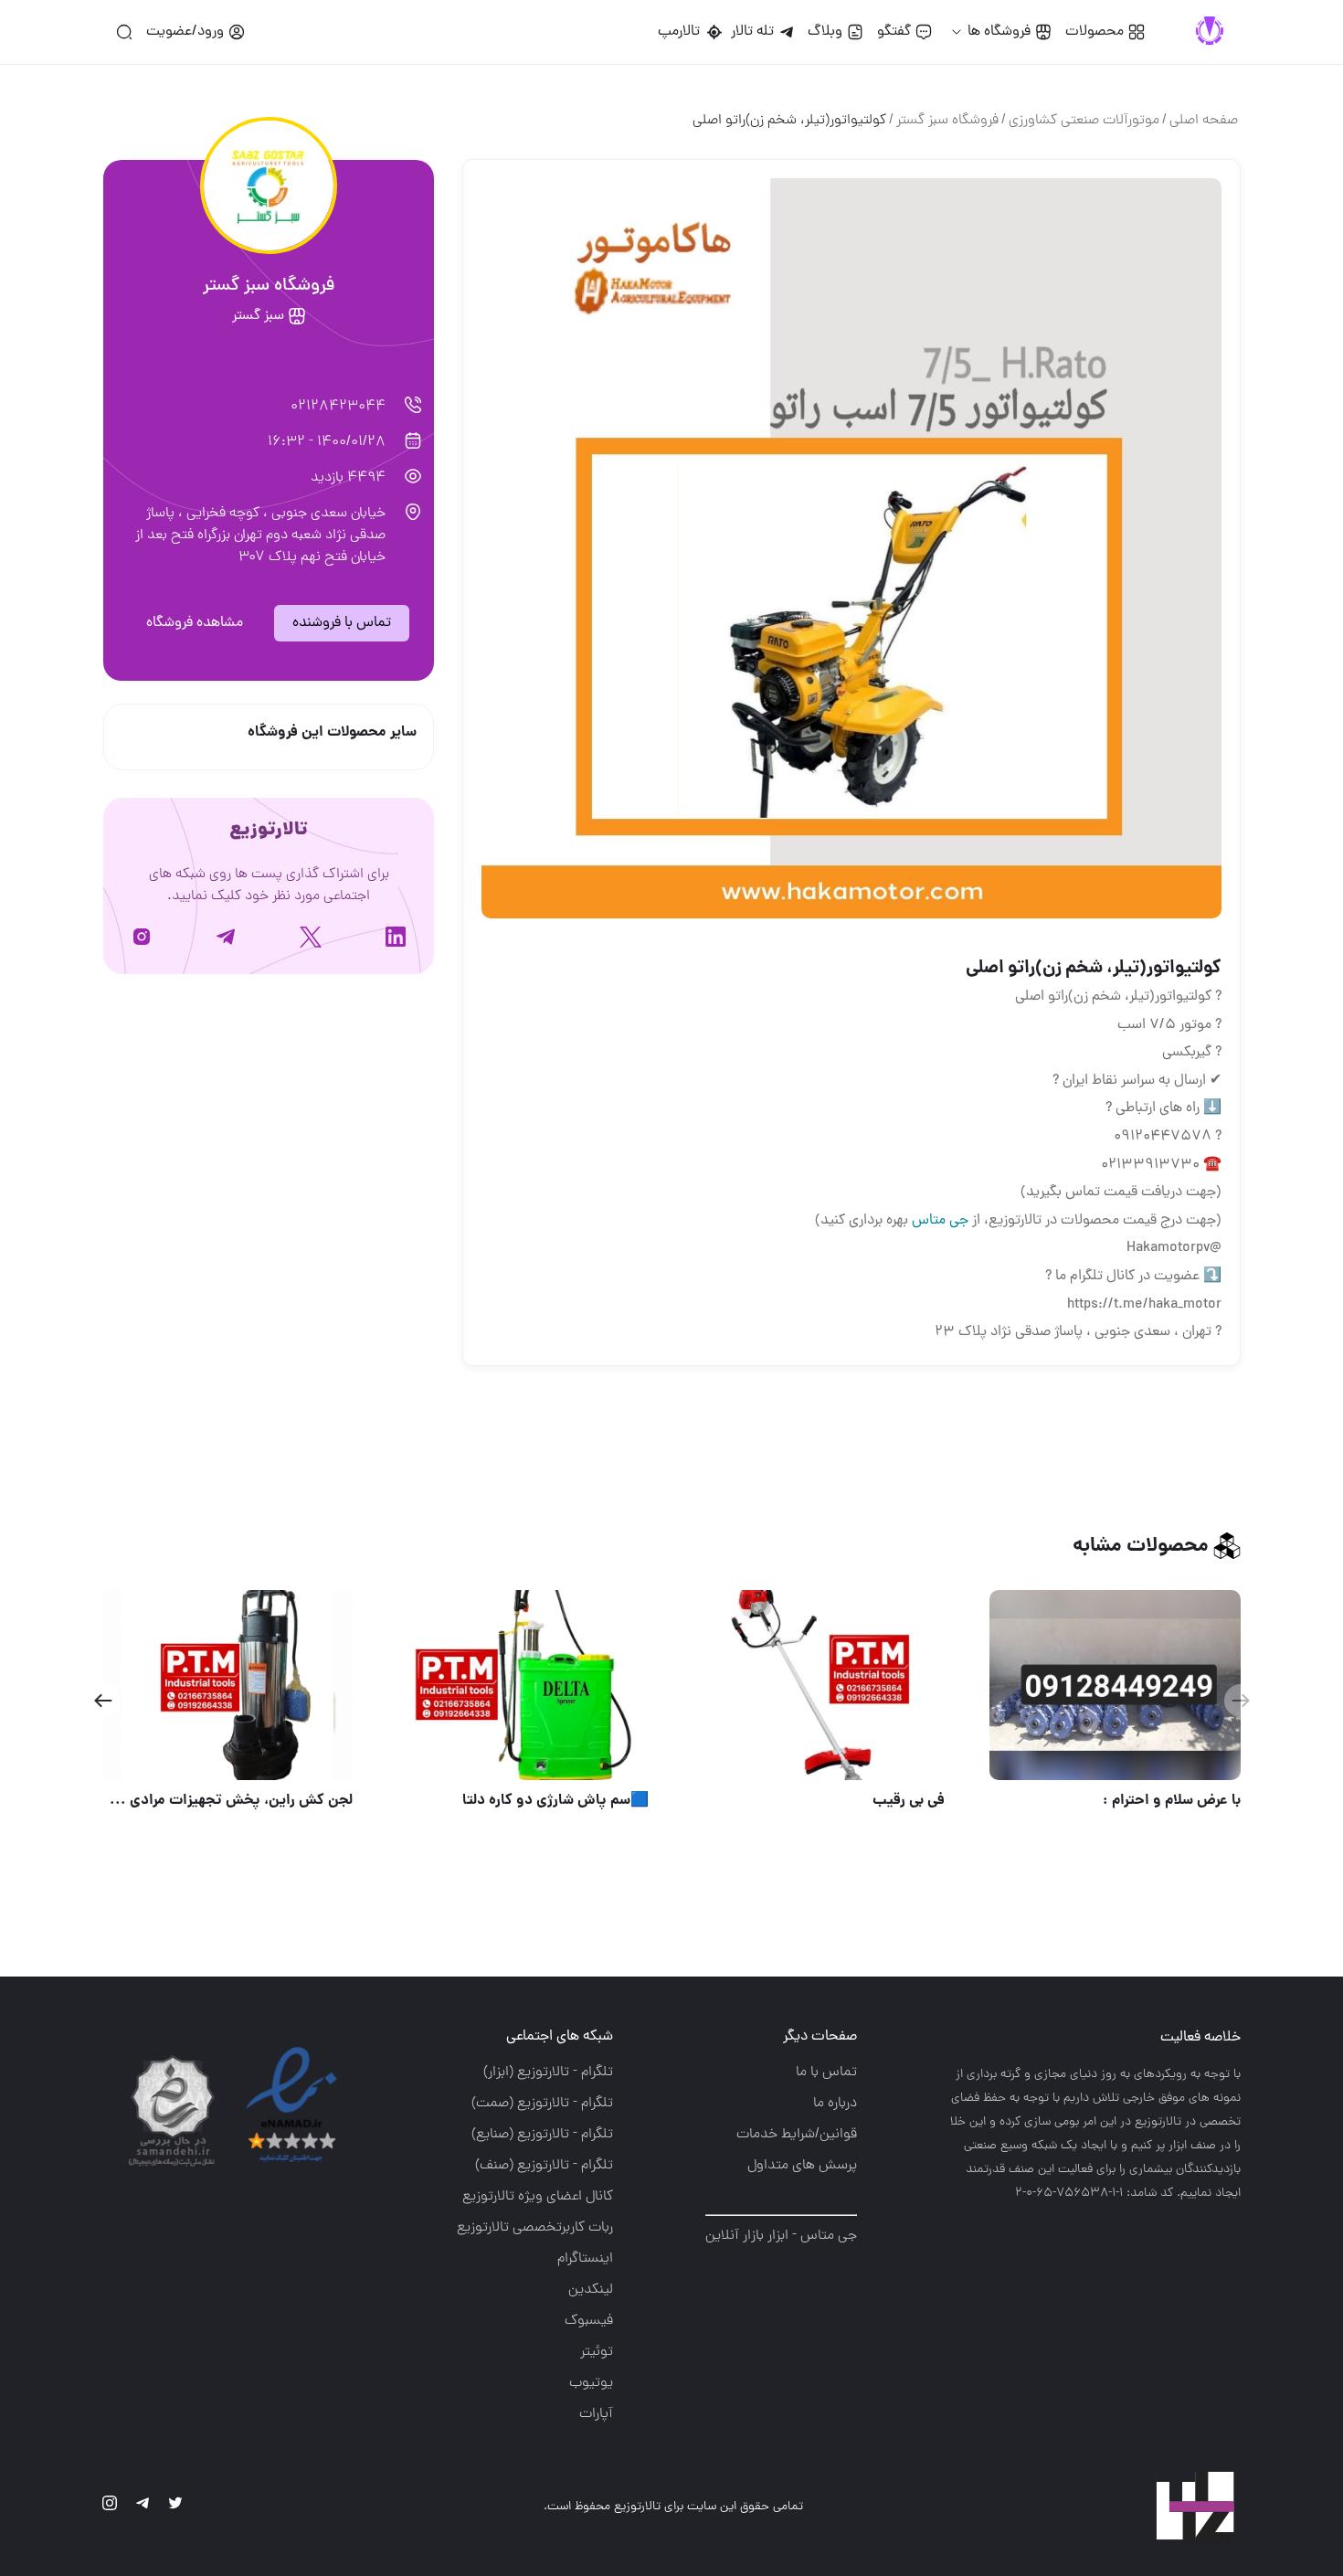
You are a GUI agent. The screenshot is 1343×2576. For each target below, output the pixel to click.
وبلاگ (825, 32)
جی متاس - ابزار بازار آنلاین (781, 2236)
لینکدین (591, 2290)
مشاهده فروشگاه (195, 623)
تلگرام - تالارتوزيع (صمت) (542, 2104)
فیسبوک (589, 2321)
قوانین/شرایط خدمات (797, 2135)
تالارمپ (682, 32)
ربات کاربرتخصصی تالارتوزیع (535, 2228)
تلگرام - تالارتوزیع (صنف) (544, 2166)
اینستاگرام (585, 2259)
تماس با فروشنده (342, 623)
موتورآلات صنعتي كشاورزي (1084, 121)
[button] (103, 1701)
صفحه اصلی (1204, 121)
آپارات (596, 2414)
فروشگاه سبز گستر (947, 121)
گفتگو (894, 32)
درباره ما (835, 2104)
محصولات (1094, 32)
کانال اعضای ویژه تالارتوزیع (538, 2197)
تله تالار (752, 32)
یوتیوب (591, 2383)
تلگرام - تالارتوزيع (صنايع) (542, 2135)
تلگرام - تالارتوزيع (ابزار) (548, 2072)
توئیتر (597, 2352)
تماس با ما (826, 2072)
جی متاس (940, 1221)
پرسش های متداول (802, 2166)
